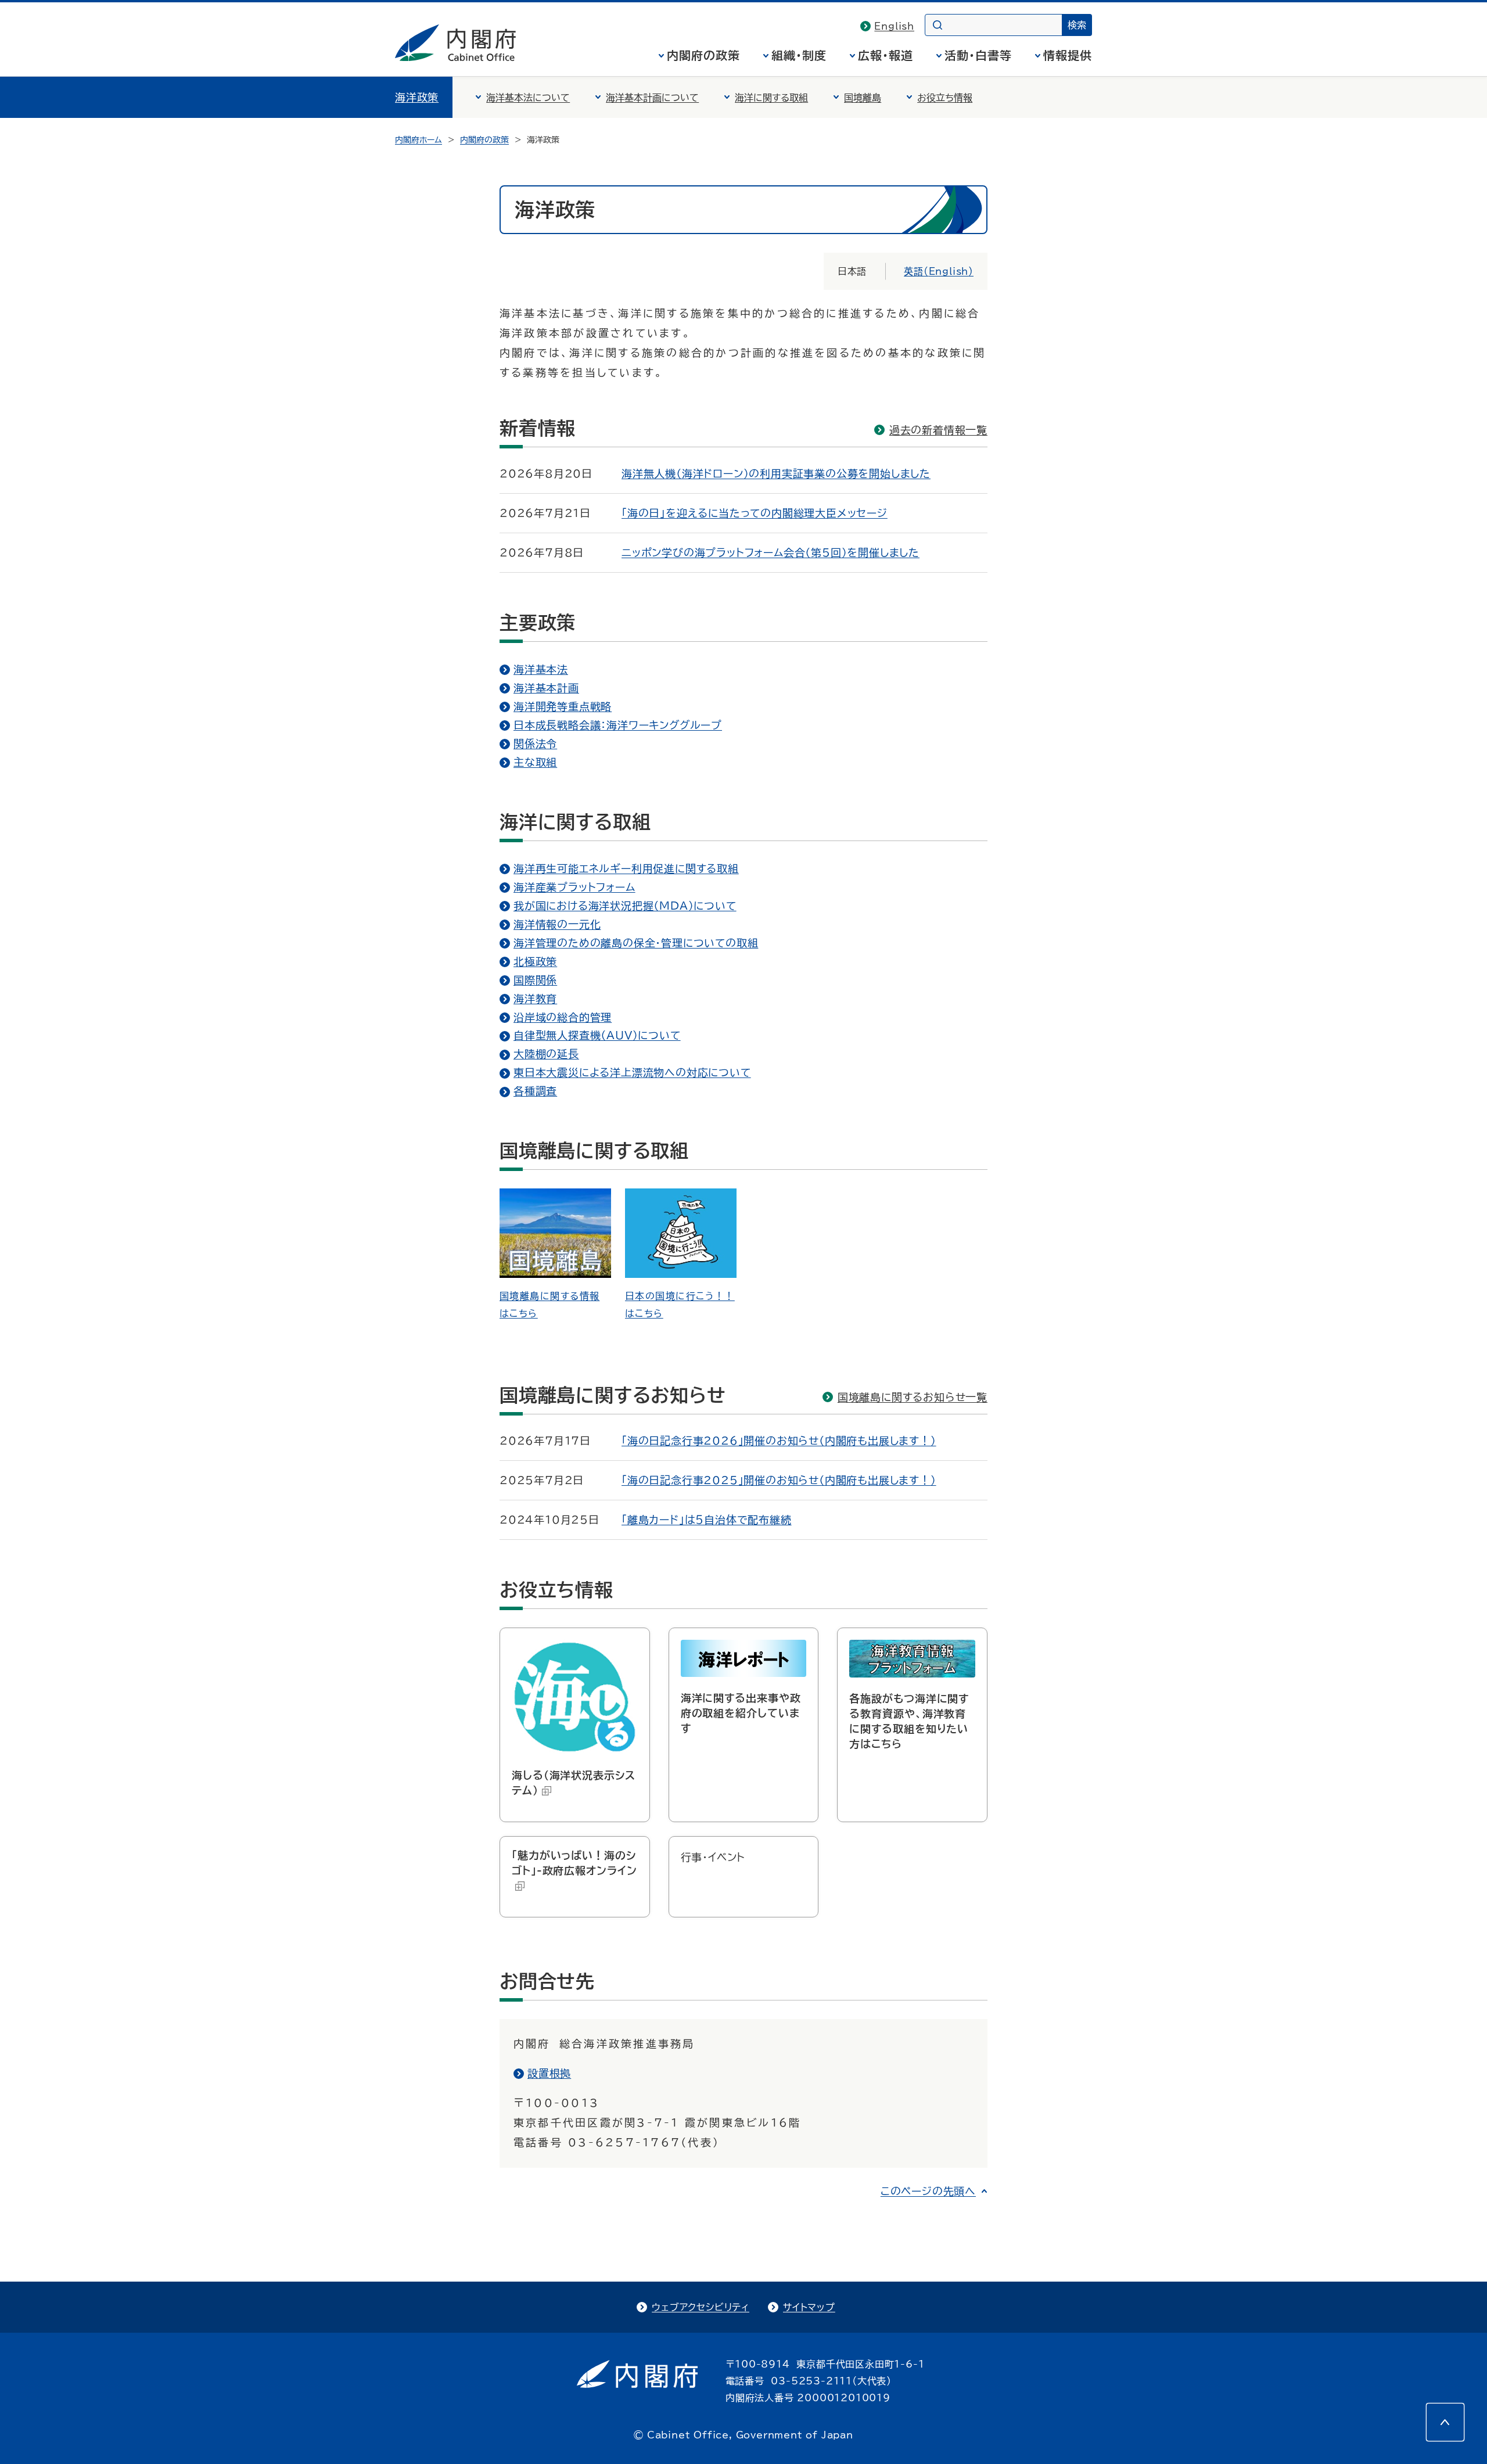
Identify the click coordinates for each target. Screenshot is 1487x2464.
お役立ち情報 (945, 98)
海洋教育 (535, 998)
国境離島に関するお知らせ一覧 (913, 1397)
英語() (939, 271)
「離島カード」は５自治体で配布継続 (707, 1520)
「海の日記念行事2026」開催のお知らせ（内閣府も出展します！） (779, 1441)
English (894, 26)
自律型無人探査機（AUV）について (597, 1035)
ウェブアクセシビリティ (701, 2307)
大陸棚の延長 (546, 1054)
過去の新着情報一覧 (938, 430)
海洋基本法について (528, 98)
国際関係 (535, 980)
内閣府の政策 (703, 55)
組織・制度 (799, 55)
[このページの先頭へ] (1445, 2422)
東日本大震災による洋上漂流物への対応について (632, 1072)
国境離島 (863, 98)
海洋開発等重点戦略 (563, 706)
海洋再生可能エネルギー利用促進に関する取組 (626, 868)
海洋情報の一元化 (557, 924)
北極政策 (535, 961)
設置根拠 (549, 2073)
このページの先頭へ (928, 2191)
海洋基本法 (541, 669)
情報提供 (1068, 55)
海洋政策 (417, 97)
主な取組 (535, 762)
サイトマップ (809, 2307)
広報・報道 (886, 55)
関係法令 (535, 743)
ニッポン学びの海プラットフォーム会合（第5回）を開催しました (771, 552)
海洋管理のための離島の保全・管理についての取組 (636, 943)
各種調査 (535, 1091)
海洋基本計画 (546, 688)
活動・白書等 (978, 55)
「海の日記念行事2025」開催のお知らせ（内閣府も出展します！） (779, 1480)
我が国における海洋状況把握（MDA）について (625, 906)
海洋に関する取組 (771, 98)
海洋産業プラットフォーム (574, 887)
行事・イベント (713, 1857)
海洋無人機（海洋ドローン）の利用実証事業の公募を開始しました (776, 473)
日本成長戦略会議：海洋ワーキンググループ (618, 725)
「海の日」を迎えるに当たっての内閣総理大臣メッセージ (755, 513)
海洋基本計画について (652, 98)
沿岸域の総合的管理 (563, 1017)
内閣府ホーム (419, 140)
